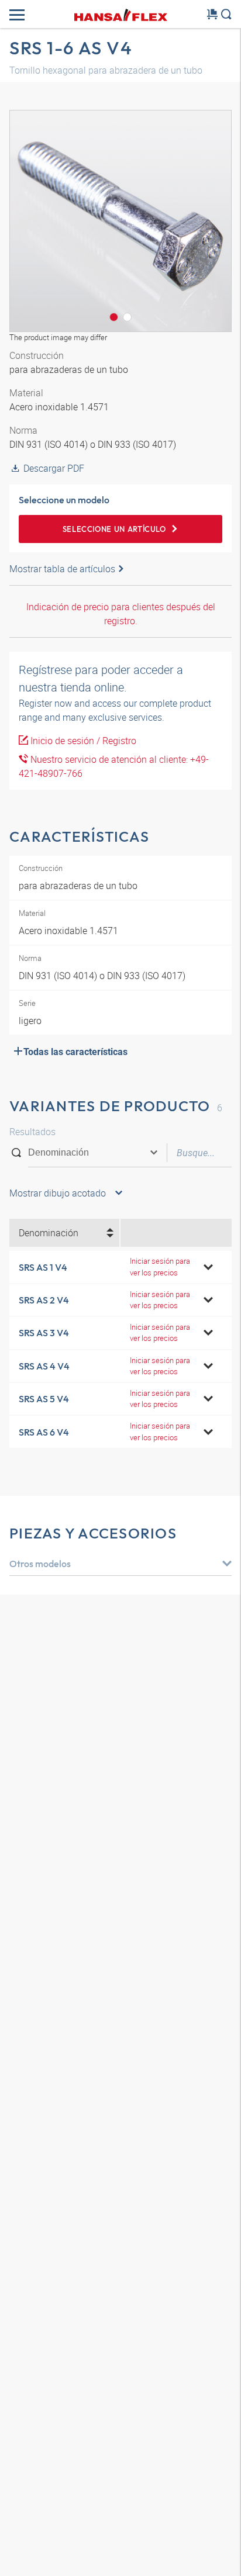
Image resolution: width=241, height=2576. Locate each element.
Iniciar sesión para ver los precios (160, 1266)
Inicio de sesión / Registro (82, 741)
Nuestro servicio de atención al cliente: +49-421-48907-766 (114, 766)
